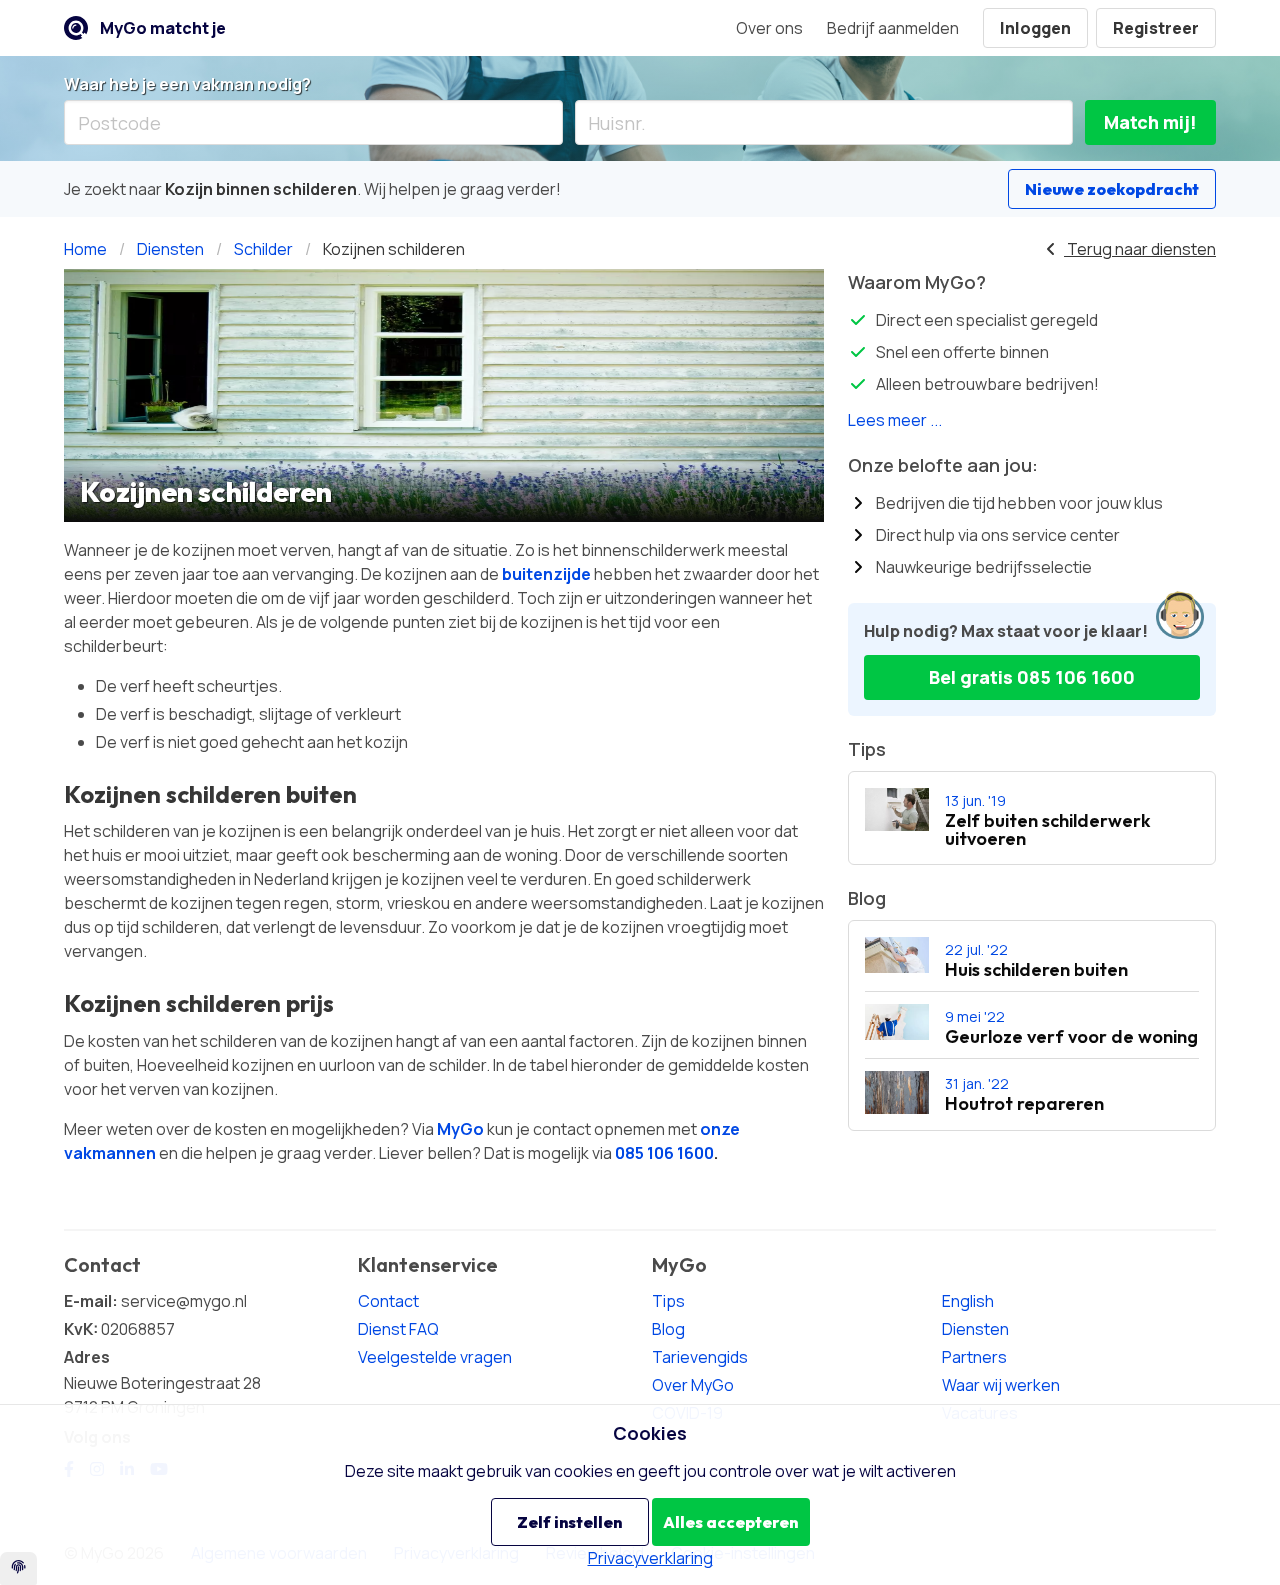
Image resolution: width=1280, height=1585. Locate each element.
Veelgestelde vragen (435, 1357)
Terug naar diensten (1140, 249)
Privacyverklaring (650, 1558)
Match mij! (1150, 122)
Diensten (975, 1329)
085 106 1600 (664, 1153)
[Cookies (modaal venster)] (18, 1568)
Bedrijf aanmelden (893, 28)
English (968, 1301)
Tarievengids (700, 1357)
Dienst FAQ (398, 1329)
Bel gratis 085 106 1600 (1032, 677)
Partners (974, 1357)
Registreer (1156, 28)
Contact (388, 1301)
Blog (668, 1329)
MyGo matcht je (163, 28)
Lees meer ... (895, 420)
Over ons (769, 28)
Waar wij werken (1001, 1385)
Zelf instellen (569, 1522)
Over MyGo (693, 1385)
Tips (668, 1301)
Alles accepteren (730, 1522)
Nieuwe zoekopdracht (1112, 189)
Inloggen (1035, 28)
